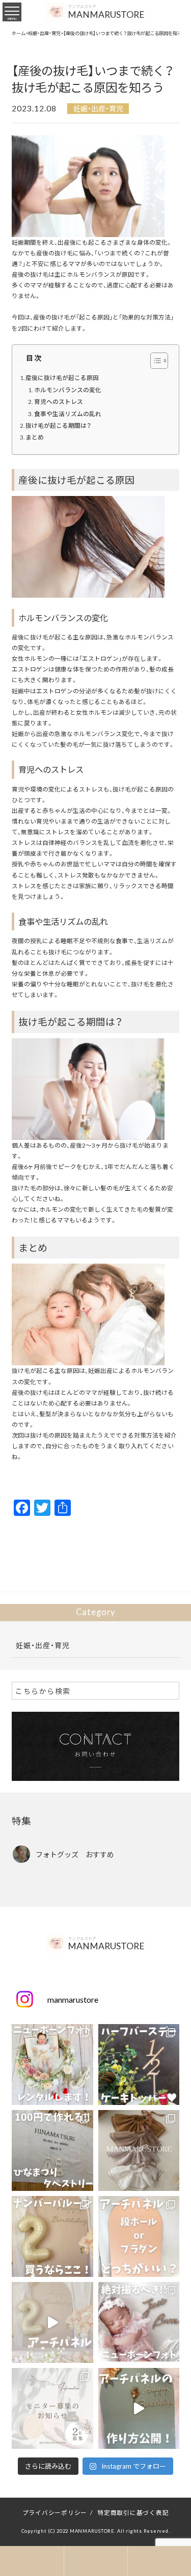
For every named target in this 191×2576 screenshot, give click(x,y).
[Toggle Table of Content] (154, 361)
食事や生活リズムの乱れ (68, 414)
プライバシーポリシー (55, 2512)
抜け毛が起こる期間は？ (58, 425)
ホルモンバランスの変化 (68, 390)
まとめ (35, 437)
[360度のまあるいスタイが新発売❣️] (139, 2150)
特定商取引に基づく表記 (133, 2512)
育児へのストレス (59, 401)
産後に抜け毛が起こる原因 (62, 377)
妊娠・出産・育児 (98, 108)
